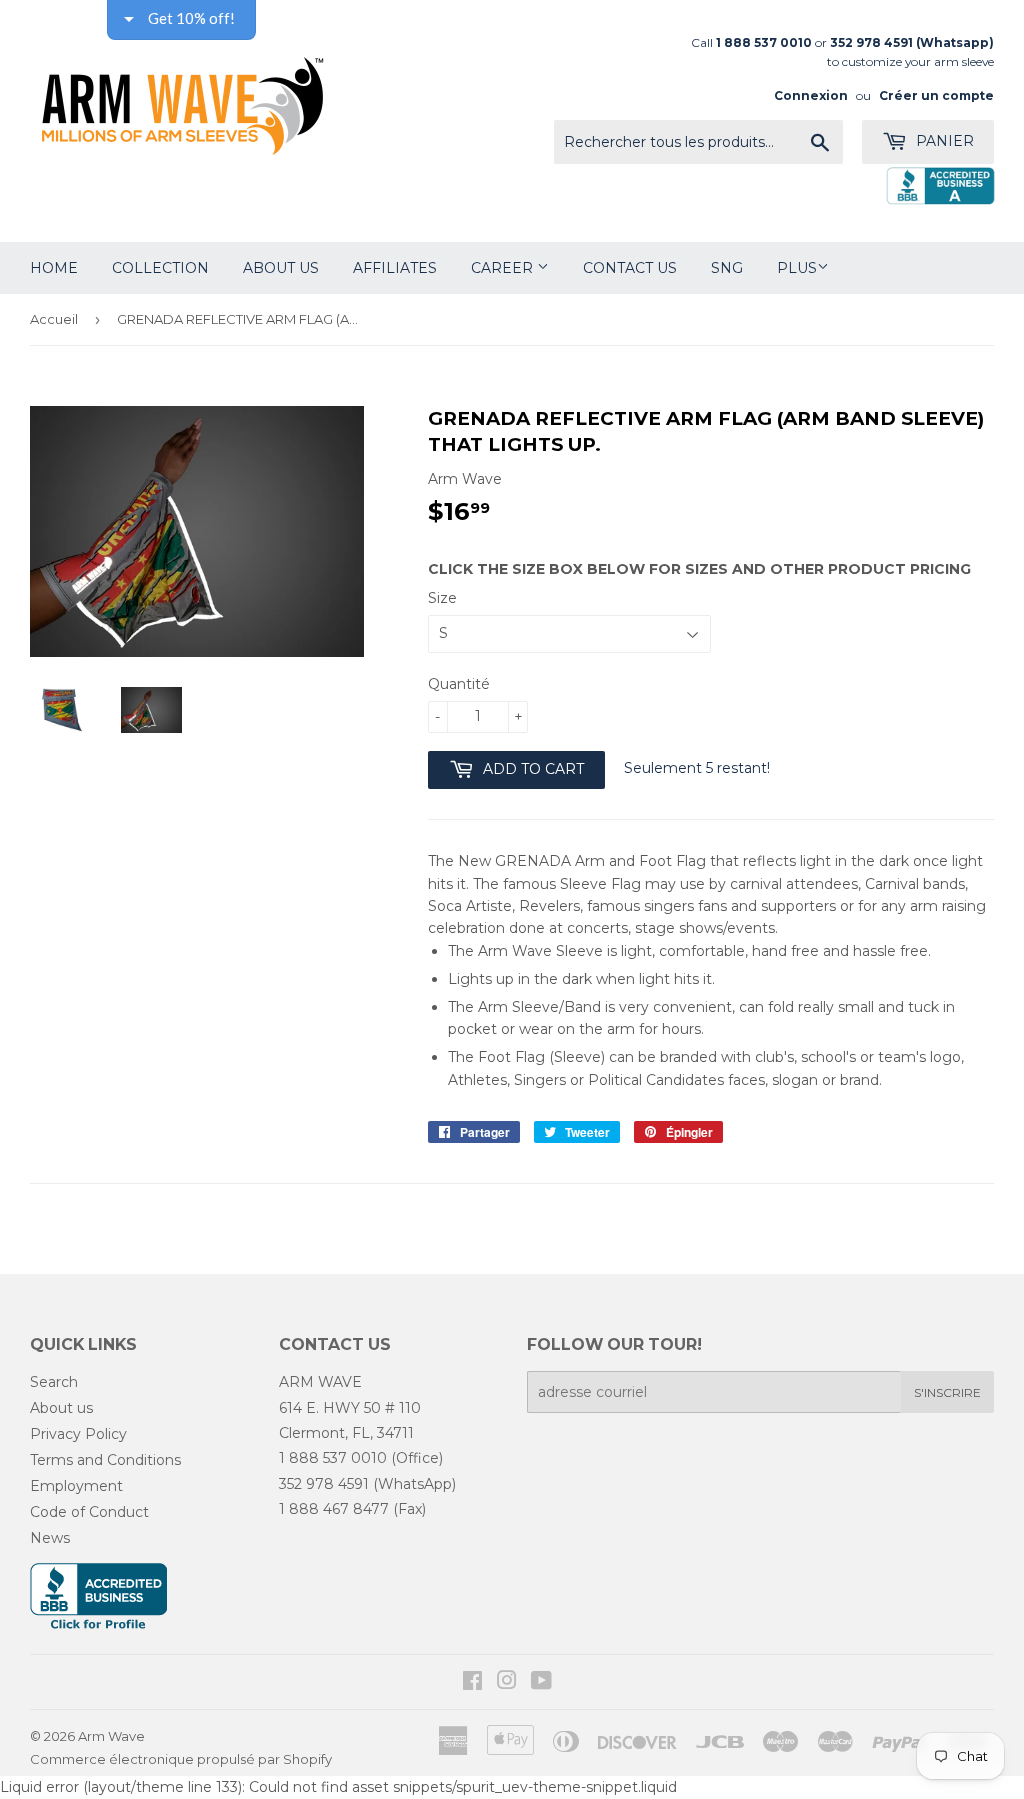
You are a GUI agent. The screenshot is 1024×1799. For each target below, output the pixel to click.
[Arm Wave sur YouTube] (541, 1683)
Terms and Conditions (105, 1460)
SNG (727, 268)
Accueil (54, 319)
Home (54, 268)
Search (54, 1382)
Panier (943, 141)
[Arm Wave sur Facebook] (472, 1683)
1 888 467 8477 (334, 1509)
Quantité (459, 684)
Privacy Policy (78, 1434)
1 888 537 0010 (333, 1458)
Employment (76, 1486)
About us (61, 1408)
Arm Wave (111, 1736)
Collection (160, 268)
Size (442, 598)
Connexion (811, 95)
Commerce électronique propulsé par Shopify (181, 1759)
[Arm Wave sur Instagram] (507, 1683)
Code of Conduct (89, 1512)
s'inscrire (947, 1392)
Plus (797, 268)
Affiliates (395, 268)
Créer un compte (936, 95)
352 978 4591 (324, 1484)
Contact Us (630, 268)
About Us (281, 268)
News (50, 1538)
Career (504, 268)
